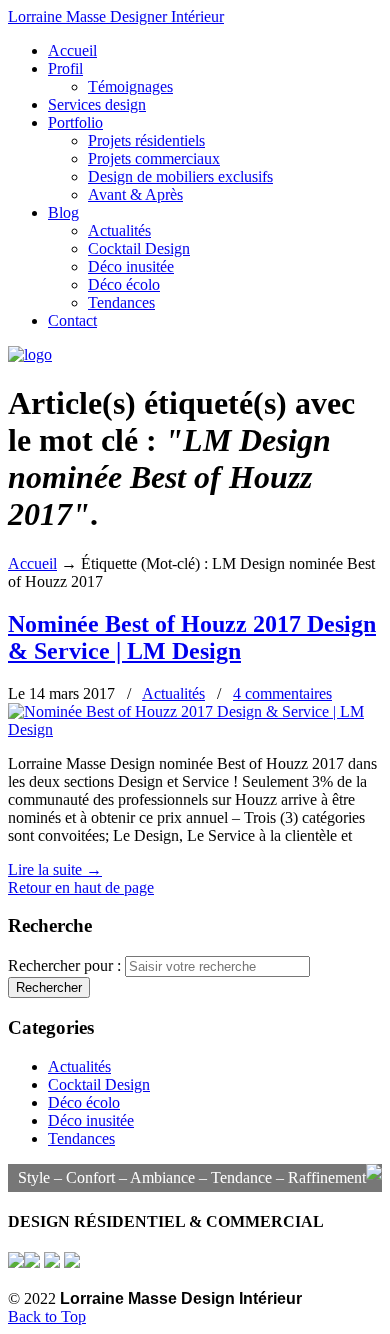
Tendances (81, 1138)
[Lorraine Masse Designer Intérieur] (30, 354)
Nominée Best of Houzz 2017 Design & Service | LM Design (192, 637)
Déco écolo (84, 1102)
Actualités (173, 693)
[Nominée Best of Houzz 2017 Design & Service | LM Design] (195, 729)
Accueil (32, 563)
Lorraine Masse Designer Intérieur (116, 16)
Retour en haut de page (81, 887)
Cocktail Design (99, 1084)
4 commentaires (282, 693)
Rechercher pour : (66, 965)
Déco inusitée (91, 1120)
